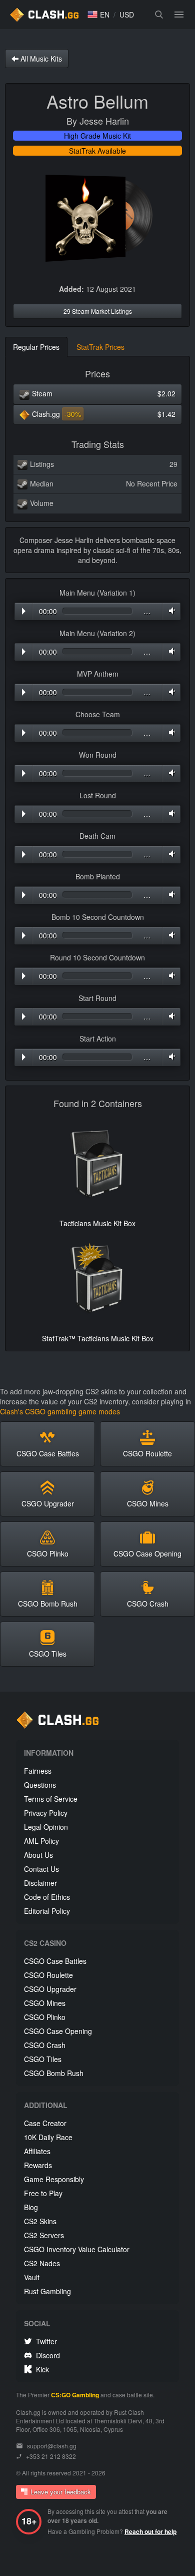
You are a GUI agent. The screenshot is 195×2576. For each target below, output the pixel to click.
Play (24, 611)
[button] (98, 15)
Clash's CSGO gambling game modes (60, 1411)
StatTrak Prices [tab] (100, 347)
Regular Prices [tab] (36, 347)
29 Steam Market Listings (98, 311)
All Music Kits (40, 59)
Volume (170, 611)
